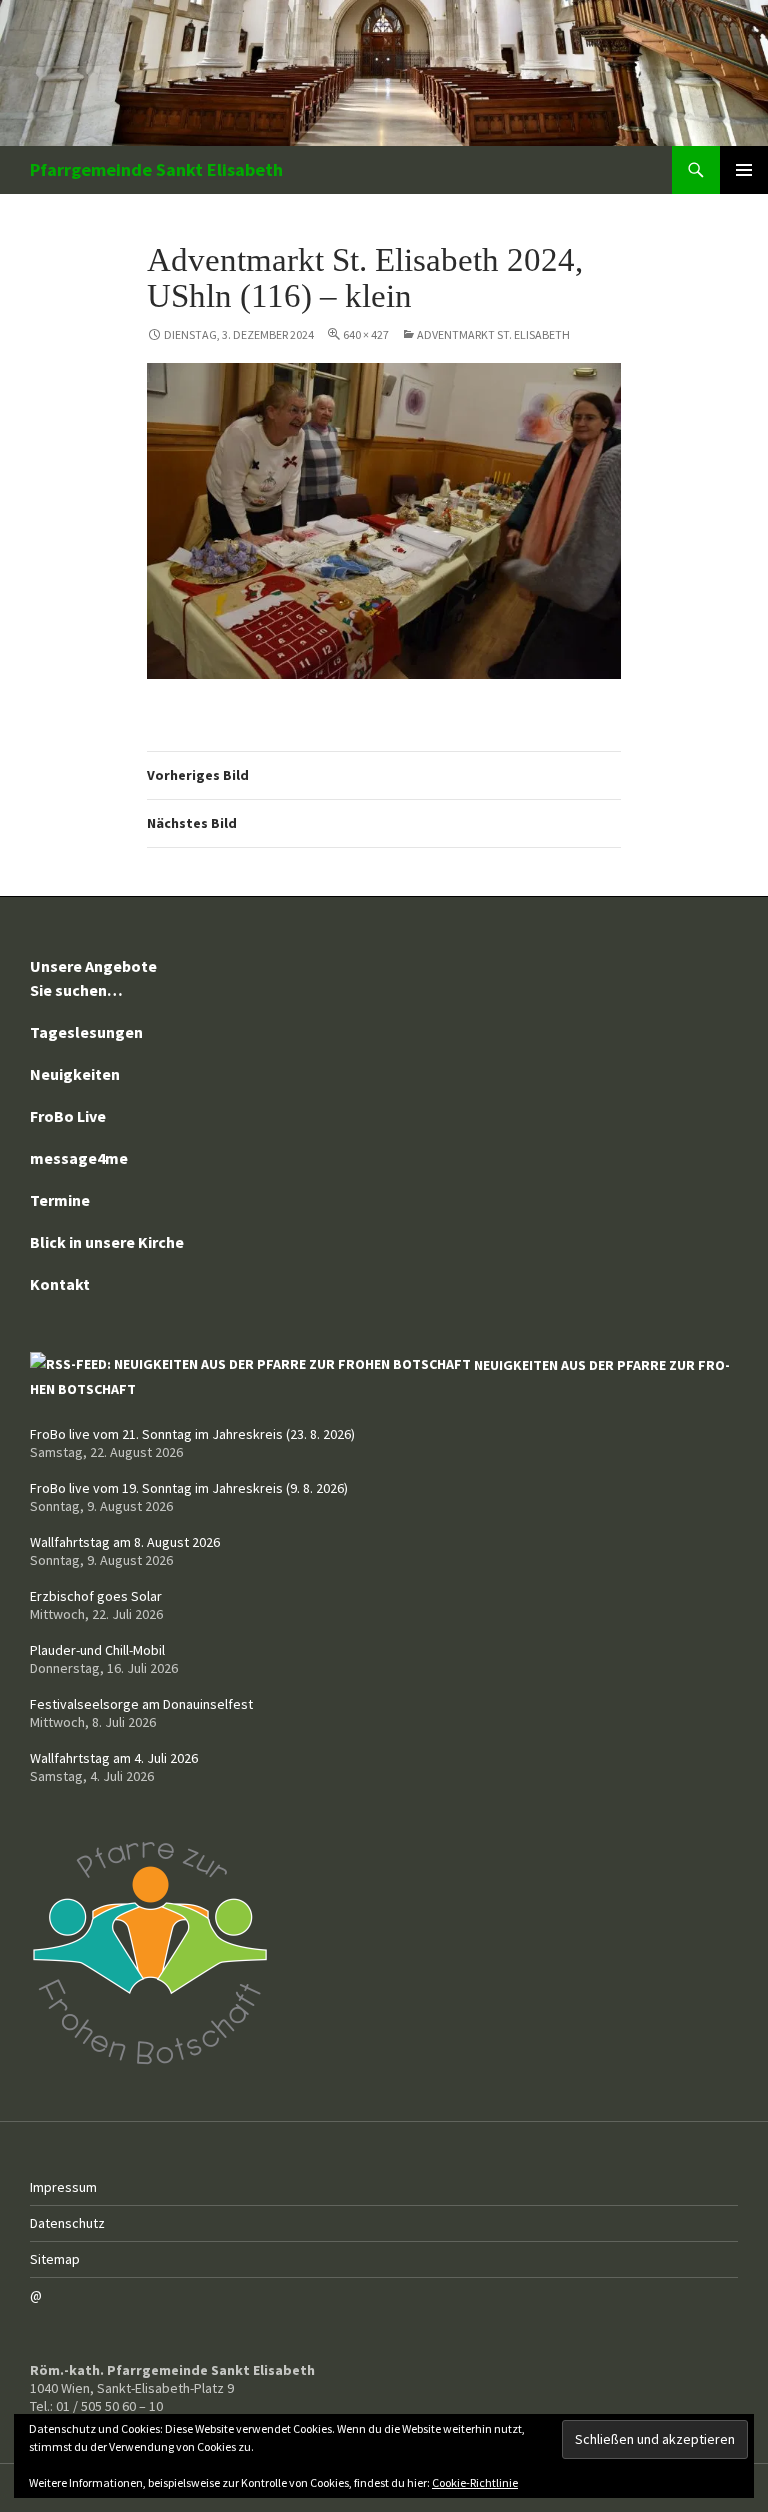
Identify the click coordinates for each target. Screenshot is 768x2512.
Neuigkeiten (75, 1074)
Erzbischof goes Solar (96, 1596)
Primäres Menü (744, 170)
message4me (79, 1158)
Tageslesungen (86, 1032)
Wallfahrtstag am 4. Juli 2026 (114, 1758)
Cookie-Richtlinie (475, 2482)
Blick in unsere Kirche (107, 1242)
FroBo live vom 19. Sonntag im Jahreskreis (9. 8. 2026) (189, 1488)
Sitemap (55, 2259)
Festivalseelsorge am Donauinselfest (141, 1704)
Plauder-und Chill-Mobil (97, 1650)
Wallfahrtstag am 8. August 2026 (125, 1542)
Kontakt (60, 1284)
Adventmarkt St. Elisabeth (493, 334)
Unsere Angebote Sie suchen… (93, 978)
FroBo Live (68, 1116)
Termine (60, 1200)
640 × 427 (366, 334)
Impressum (63, 2187)
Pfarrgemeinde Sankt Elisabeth (156, 169)
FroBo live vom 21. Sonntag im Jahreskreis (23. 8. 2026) (192, 1434)
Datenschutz (67, 2223)
